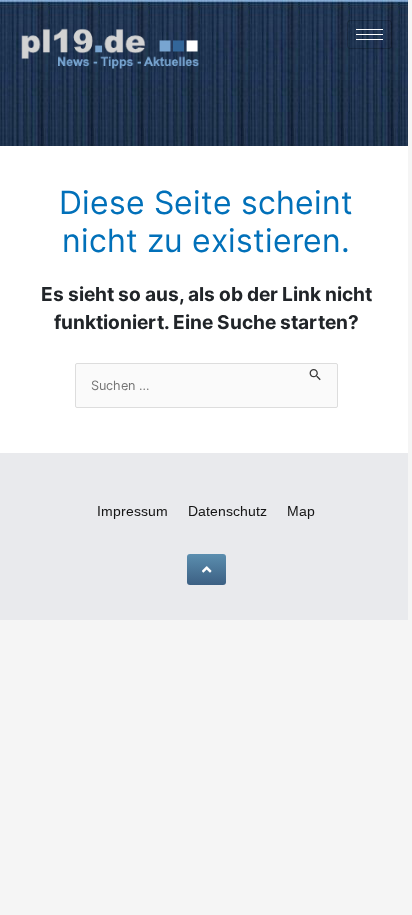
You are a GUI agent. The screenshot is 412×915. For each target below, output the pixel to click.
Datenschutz (227, 511)
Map (301, 511)
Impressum (132, 511)
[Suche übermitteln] (315, 372)
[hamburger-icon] (369, 34)
